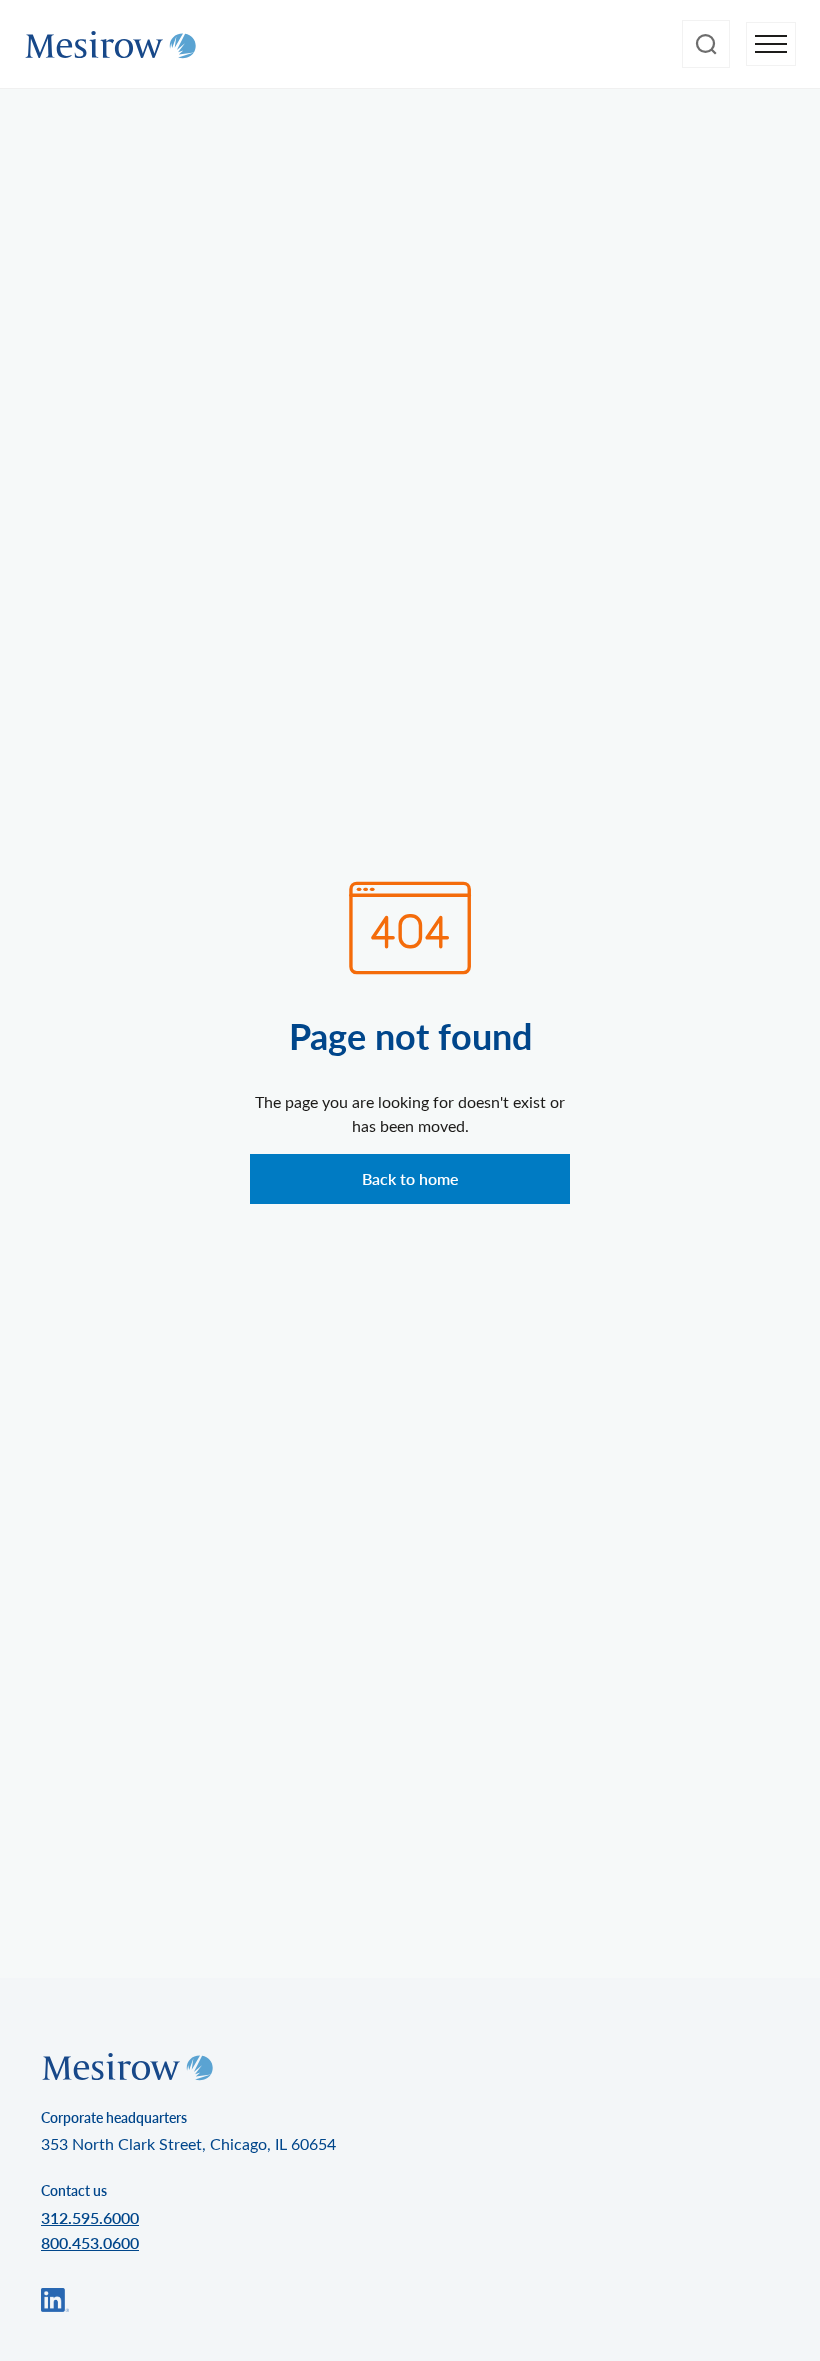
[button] (771, 44)
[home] (110, 44)
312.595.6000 (90, 2217)
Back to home (410, 1178)
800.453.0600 (90, 2242)
